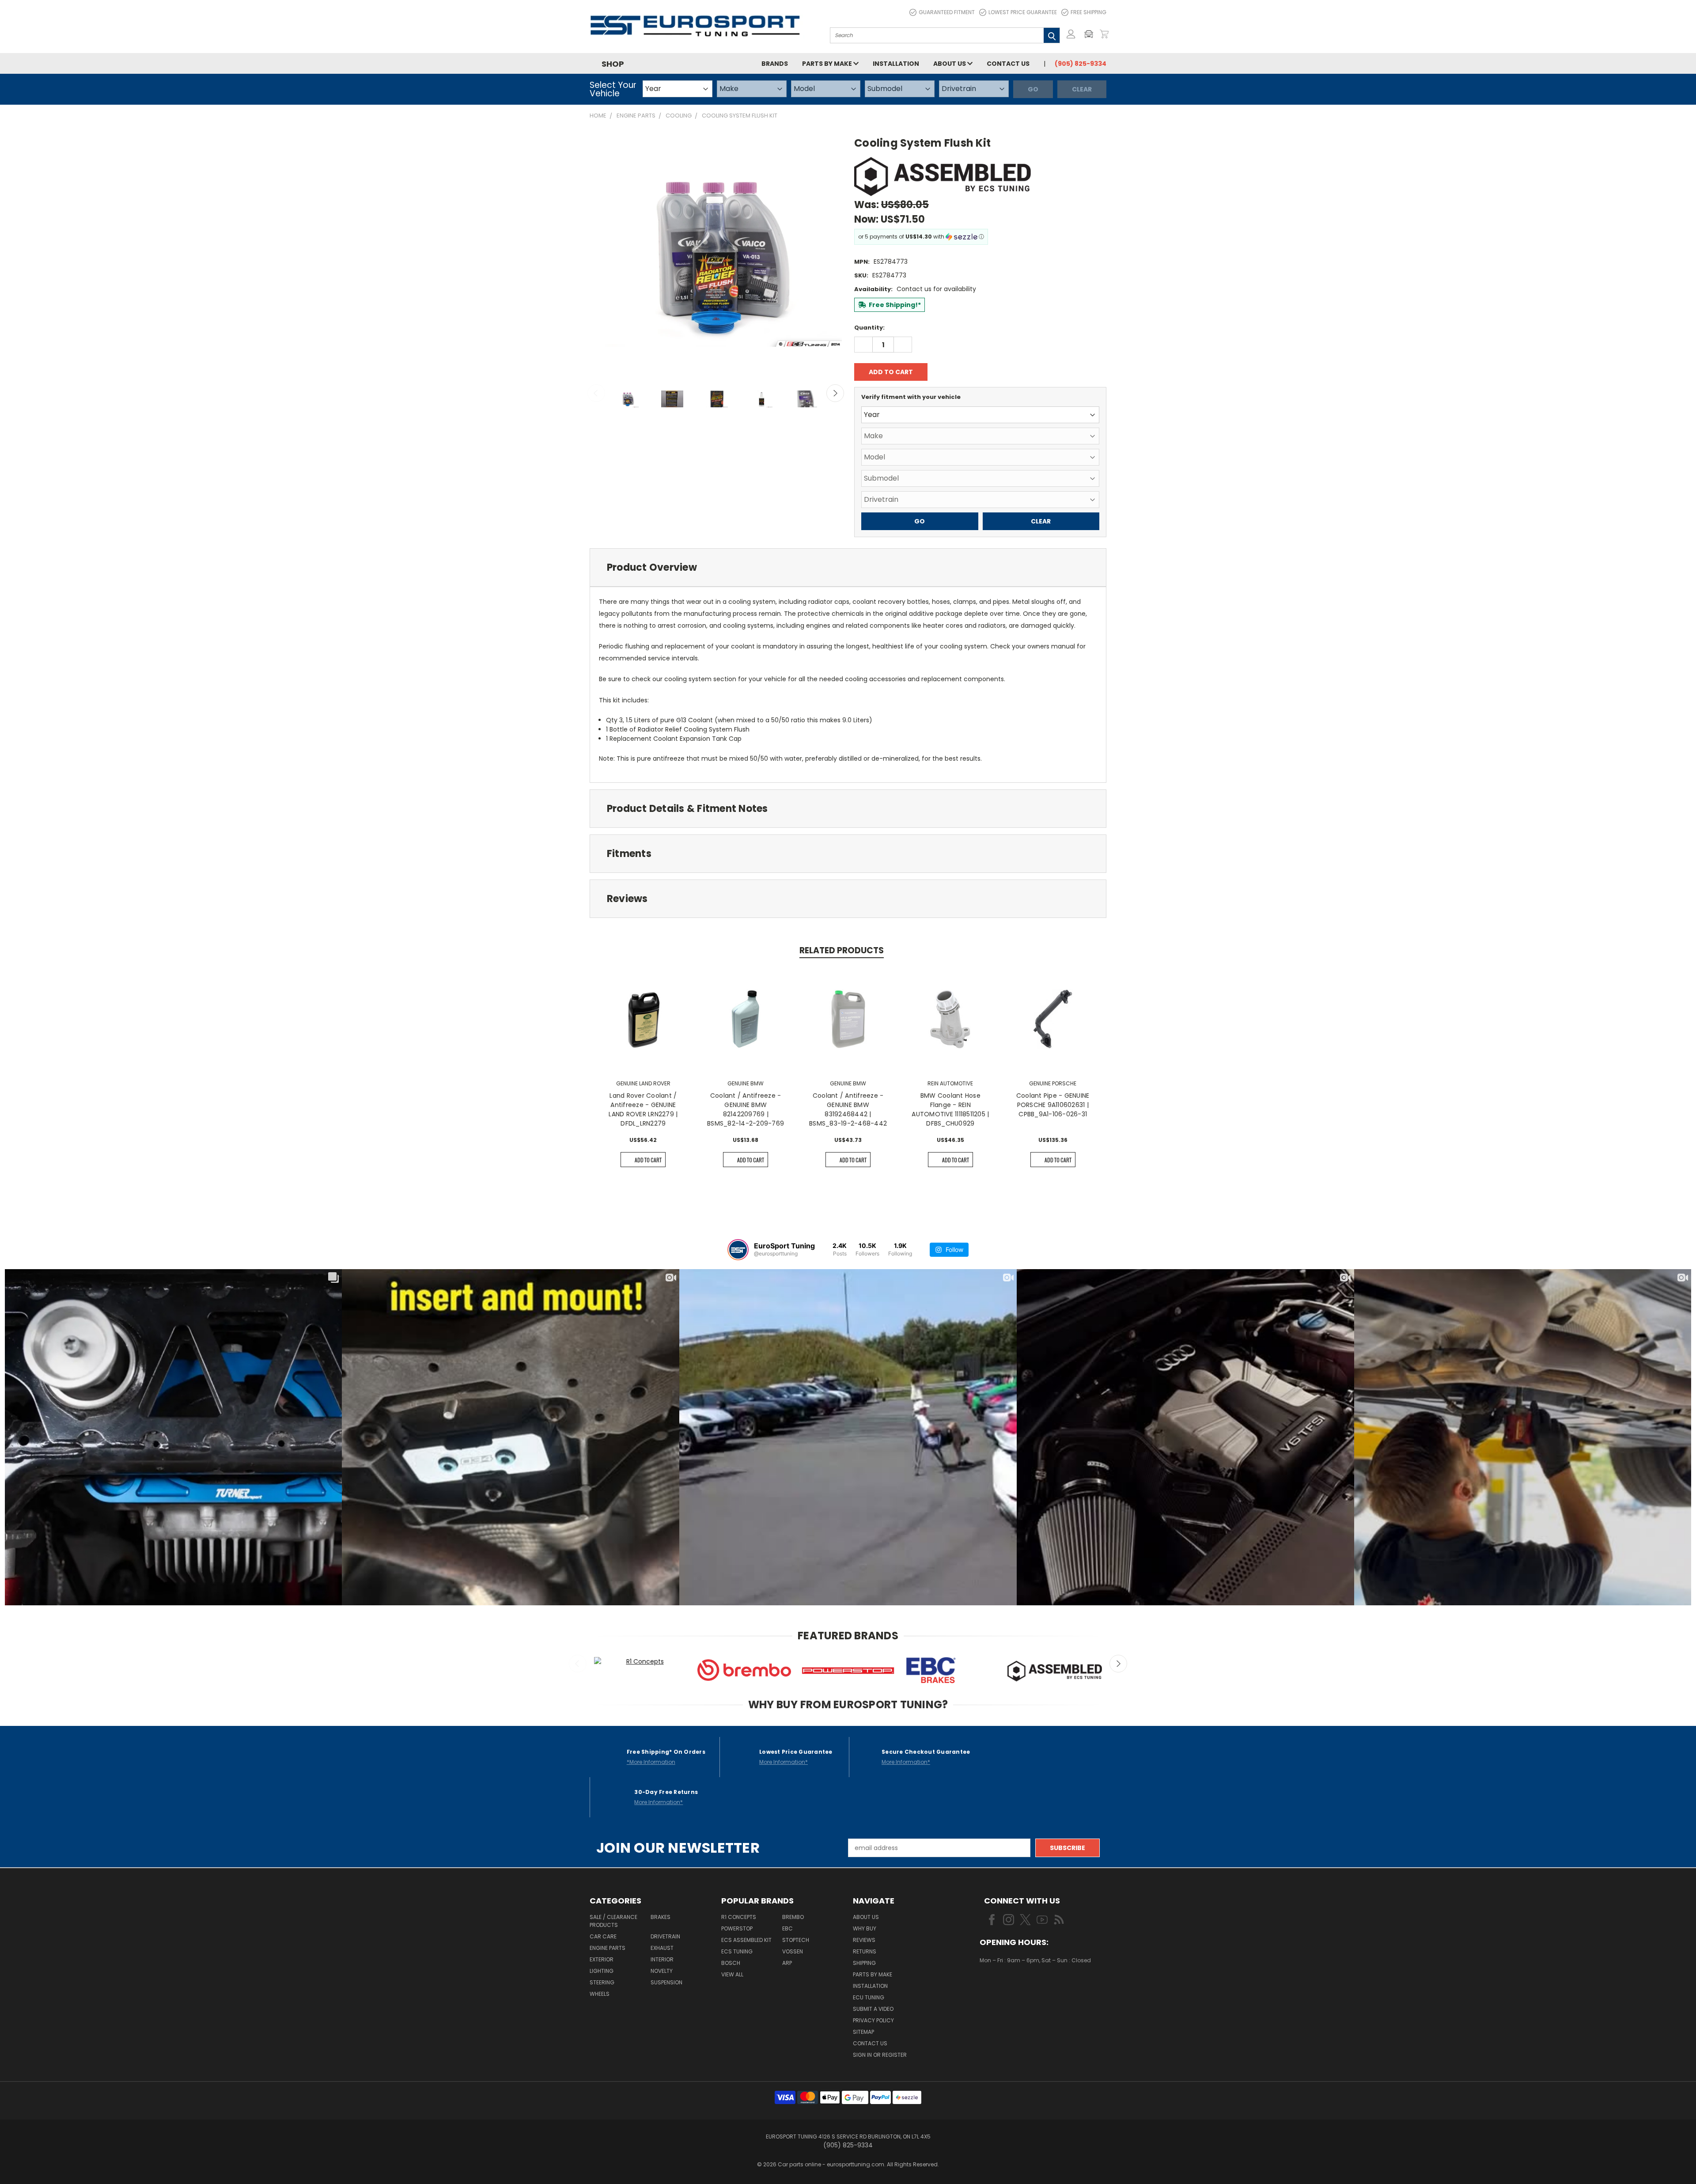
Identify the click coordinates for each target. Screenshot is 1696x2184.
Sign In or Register (880, 2055)
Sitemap (863, 2032)
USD (1009, 1987)
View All (732, 1974)
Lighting (602, 1971)
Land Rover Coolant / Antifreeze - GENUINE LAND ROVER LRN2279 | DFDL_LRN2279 (643, 1109)
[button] (1091, 34)
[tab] (848, 567)
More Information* (784, 1762)
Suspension (666, 1982)
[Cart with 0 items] (1104, 34)
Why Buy (865, 1928)
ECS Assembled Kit (746, 1940)
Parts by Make (828, 64)
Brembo (793, 1917)
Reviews (864, 1940)
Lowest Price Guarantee (1023, 12)
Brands (775, 64)
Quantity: (869, 328)
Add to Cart (648, 1160)
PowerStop (737, 1928)
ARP (787, 1963)
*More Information (651, 1762)
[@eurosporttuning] (738, 1250)
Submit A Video (873, 2009)
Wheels (600, 1994)
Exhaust (662, 1948)
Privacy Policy (873, 2020)
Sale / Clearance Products (613, 1921)
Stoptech (796, 1940)
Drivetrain (665, 1936)
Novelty (662, 1971)
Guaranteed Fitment (947, 12)
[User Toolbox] (1071, 34)
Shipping (864, 1963)
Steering (602, 1982)
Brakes (661, 1917)
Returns (865, 1951)
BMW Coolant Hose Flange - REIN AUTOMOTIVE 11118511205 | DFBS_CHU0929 (950, 1109)
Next (835, 393)
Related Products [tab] (842, 950)
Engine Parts (608, 1948)
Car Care (603, 1936)
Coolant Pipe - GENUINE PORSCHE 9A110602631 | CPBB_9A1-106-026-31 (1053, 1105)
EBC (787, 1928)
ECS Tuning (737, 1951)
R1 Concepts (739, 1917)
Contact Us (1008, 64)
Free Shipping (1088, 12)
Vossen (793, 1951)
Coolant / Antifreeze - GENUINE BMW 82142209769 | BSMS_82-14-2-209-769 (746, 1109)
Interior (662, 1959)
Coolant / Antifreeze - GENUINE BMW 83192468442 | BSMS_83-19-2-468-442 (848, 1109)
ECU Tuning (869, 1997)
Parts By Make (873, 1974)
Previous (596, 393)
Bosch (731, 1963)
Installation (896, 64)
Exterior (602, 1959)
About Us (950, 64)
